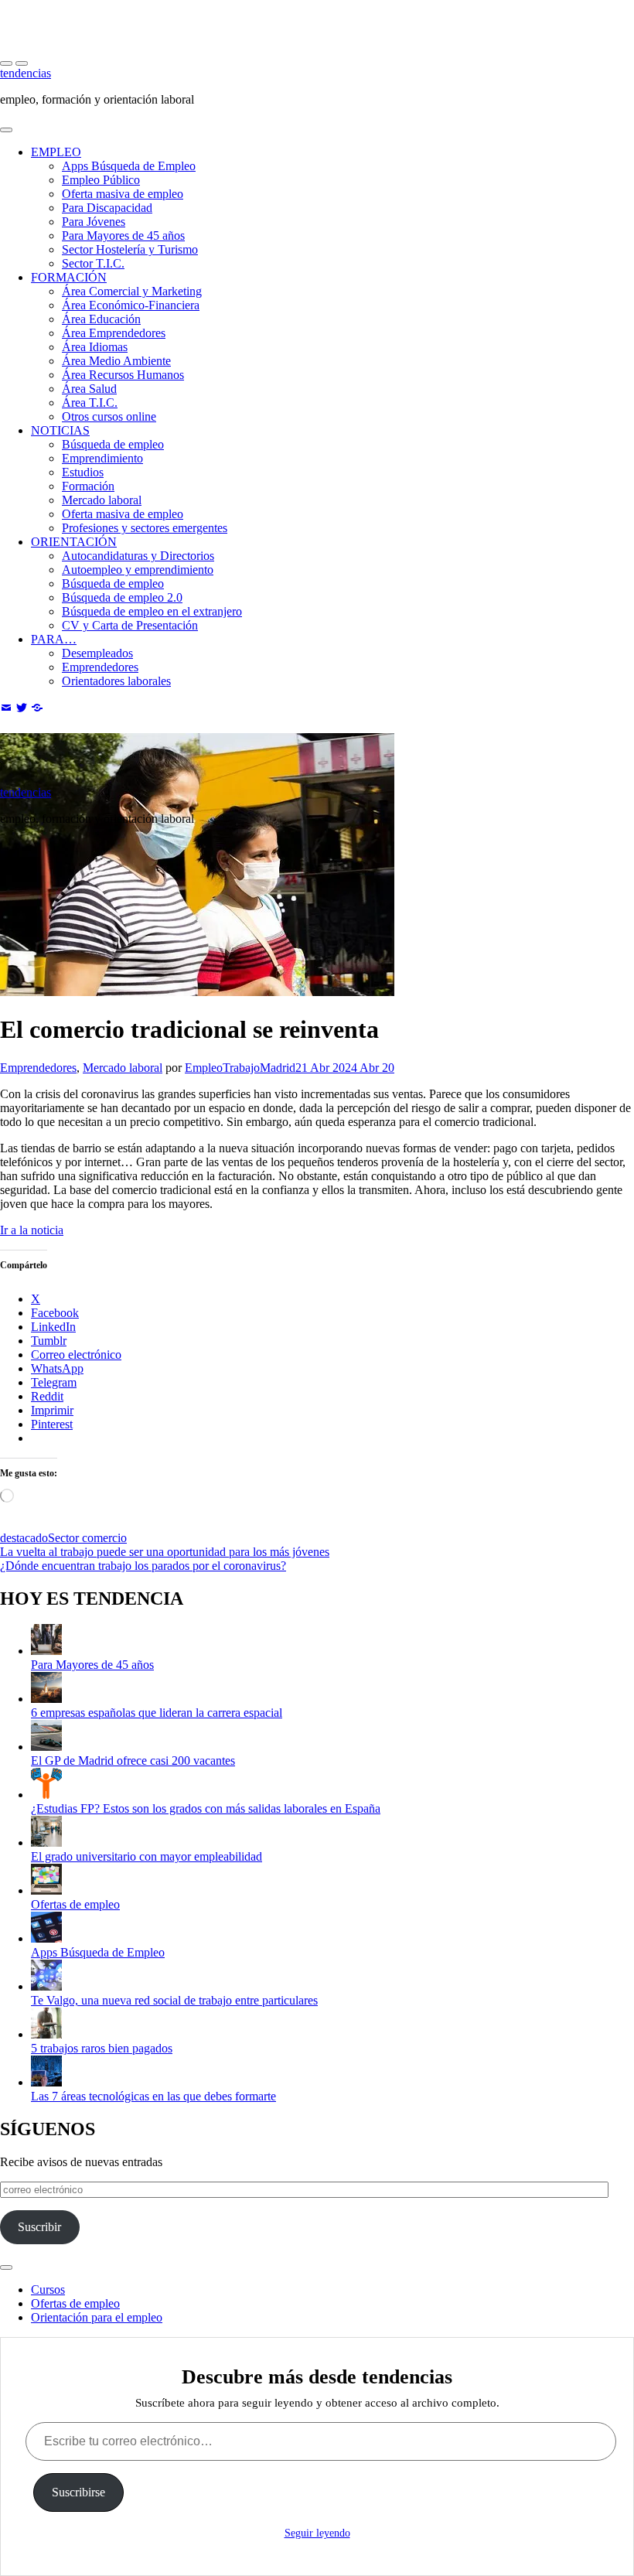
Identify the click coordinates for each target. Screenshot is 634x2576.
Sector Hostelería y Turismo (130, 249)
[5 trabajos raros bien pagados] (46, 2034)
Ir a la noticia (32, 1230)
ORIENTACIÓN (74, 542)
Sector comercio (87, 1538)
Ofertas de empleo (75, 1904)
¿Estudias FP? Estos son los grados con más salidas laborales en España (206, 1808)
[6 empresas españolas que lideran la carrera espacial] (46, 1699)
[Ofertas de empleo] (46, 1890)
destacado (24, 1538)
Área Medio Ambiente (116, 361)
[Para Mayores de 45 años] (46, 1651)
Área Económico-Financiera (131, 305)
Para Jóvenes (94, 222)
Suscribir (39, 2227)
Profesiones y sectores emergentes (145, 528)
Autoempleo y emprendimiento (138, 570)
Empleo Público (101, 180)
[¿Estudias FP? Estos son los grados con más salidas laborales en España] (46, 1795)
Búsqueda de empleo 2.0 (122, 597)
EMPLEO (56, 152)
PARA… (54, 639)
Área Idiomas (95, 347)
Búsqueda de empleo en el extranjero (152, 611)
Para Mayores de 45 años (123, 235)
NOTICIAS (60, 430)
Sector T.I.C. (93, 263)
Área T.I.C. (90, 403)
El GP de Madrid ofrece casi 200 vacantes (133, 1761)
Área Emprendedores (114, 333)
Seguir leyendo (317, 2533)
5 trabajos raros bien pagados (102, 2048)
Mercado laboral (102, 500)
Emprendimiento (102, 458)
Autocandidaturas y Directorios (138, 556)
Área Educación (101, 319)
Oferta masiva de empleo (123, 194)
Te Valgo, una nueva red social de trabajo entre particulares (174, 2000)
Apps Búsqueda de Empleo (129, 166)
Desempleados (97, 653)
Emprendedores (100, 667)
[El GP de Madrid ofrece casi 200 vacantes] (46, 1747)
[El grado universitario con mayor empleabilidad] (46, 1842)
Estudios (83, 472)
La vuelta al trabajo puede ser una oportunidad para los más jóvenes (165, 1552)
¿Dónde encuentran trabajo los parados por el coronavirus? (143, 1566)
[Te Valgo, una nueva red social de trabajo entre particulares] (46, 1986)
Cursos (48, 2289)
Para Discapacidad (107, 208)
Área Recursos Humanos (123, 375)
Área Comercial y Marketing (132, 291)
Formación (88, 486)
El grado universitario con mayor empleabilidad (147, 1856)
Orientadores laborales (116, 681)
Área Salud (89, 389)
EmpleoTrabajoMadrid (240, 1068)
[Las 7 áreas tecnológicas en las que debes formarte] (46, 2082)
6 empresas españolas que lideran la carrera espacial (157, 1713)
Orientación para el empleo (97, 2317)
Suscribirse (78, 2492)
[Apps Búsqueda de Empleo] (46, 1938)
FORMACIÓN (69, 277)
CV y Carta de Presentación (130, 625)
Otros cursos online (109, 416)
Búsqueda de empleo (113, 444)
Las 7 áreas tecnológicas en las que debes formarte (153, 2096)
